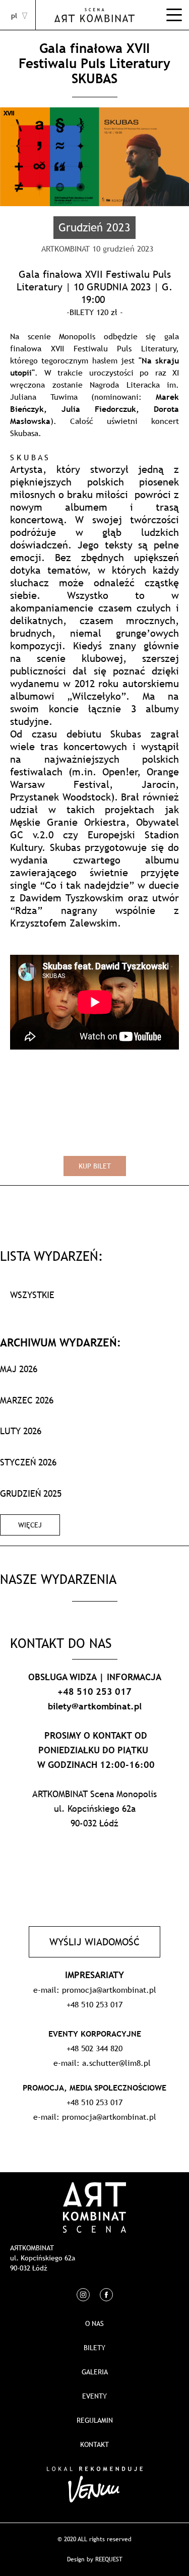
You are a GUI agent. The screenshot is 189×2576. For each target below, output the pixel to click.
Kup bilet (95, 1166)
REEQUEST (109, 2559)
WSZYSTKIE (32, 1295)
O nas (94, 2323)
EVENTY (94, 2396)
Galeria (95, 2372)
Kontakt (94, 2444)
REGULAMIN (95, 2420)
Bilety (94, 2348)
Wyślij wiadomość (94, 1942)
